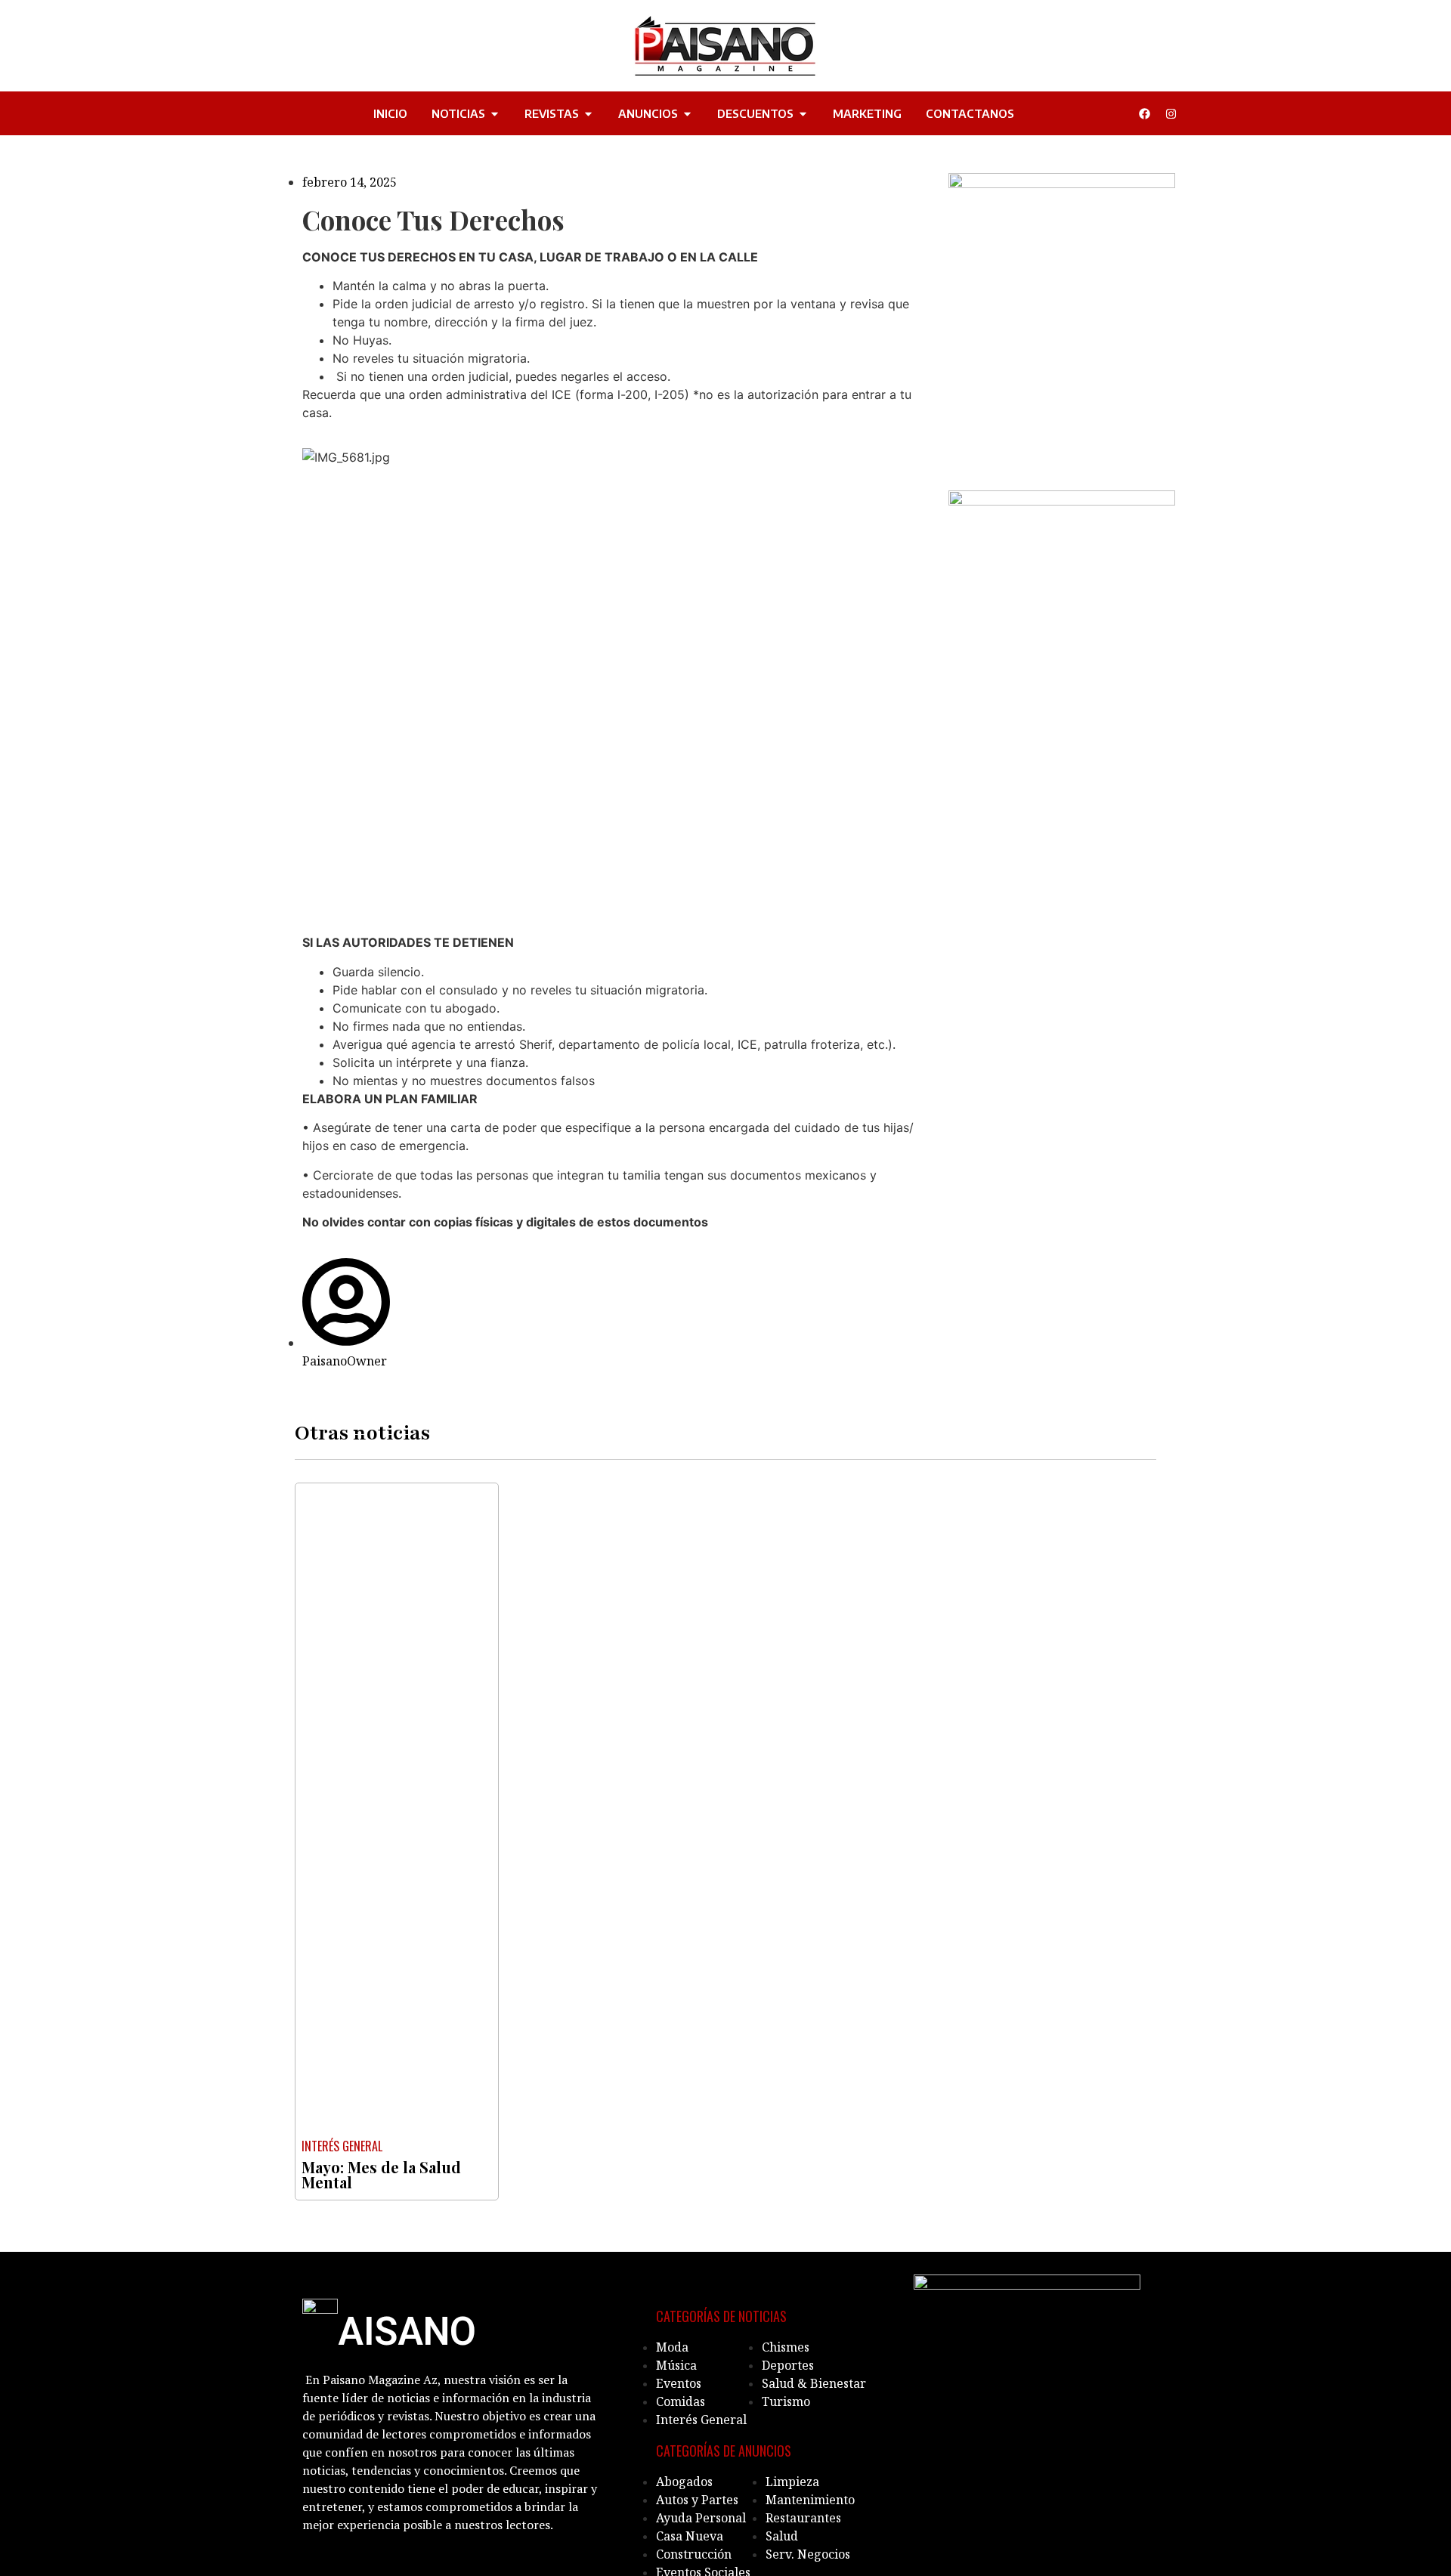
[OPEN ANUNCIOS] (687, 114)
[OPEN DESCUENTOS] (803, 114)
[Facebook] (1144, 113)
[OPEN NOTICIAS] (495, 114)
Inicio (390, 113)
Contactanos (970, 113)
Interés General (342, 2146)
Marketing (867, 113)
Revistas (552, 113)
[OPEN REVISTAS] (588, 114)
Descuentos (755, 113)
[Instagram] (1171, 113)
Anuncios (648, 113)
